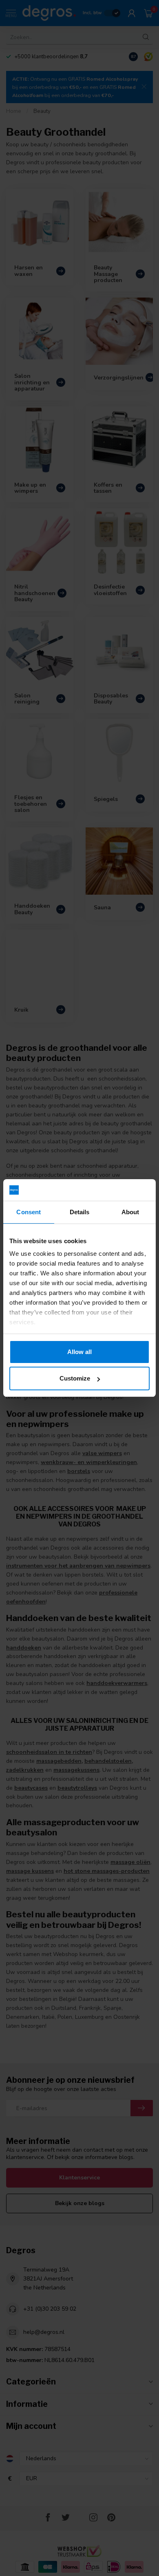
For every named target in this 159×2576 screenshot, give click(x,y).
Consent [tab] (29, 1212)
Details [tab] (80, 1212)
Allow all (79, 1352)
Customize (75, 1378)
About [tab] (130, 1212)
